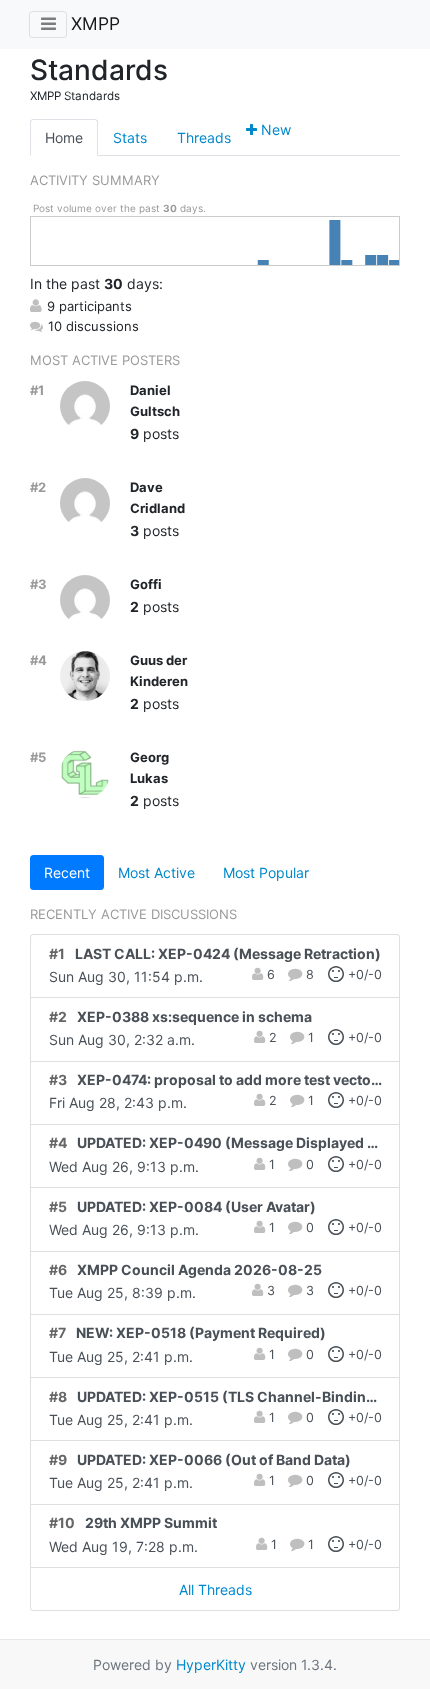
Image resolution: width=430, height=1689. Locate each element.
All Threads (215, 1589)
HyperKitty (211, 1664)
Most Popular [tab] (266, 872)
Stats (130, 137)
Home (64, 137)
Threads (204, 137)
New (274, 129)
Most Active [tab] (156, 872)
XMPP (95, 23)
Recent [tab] (67, 872)
